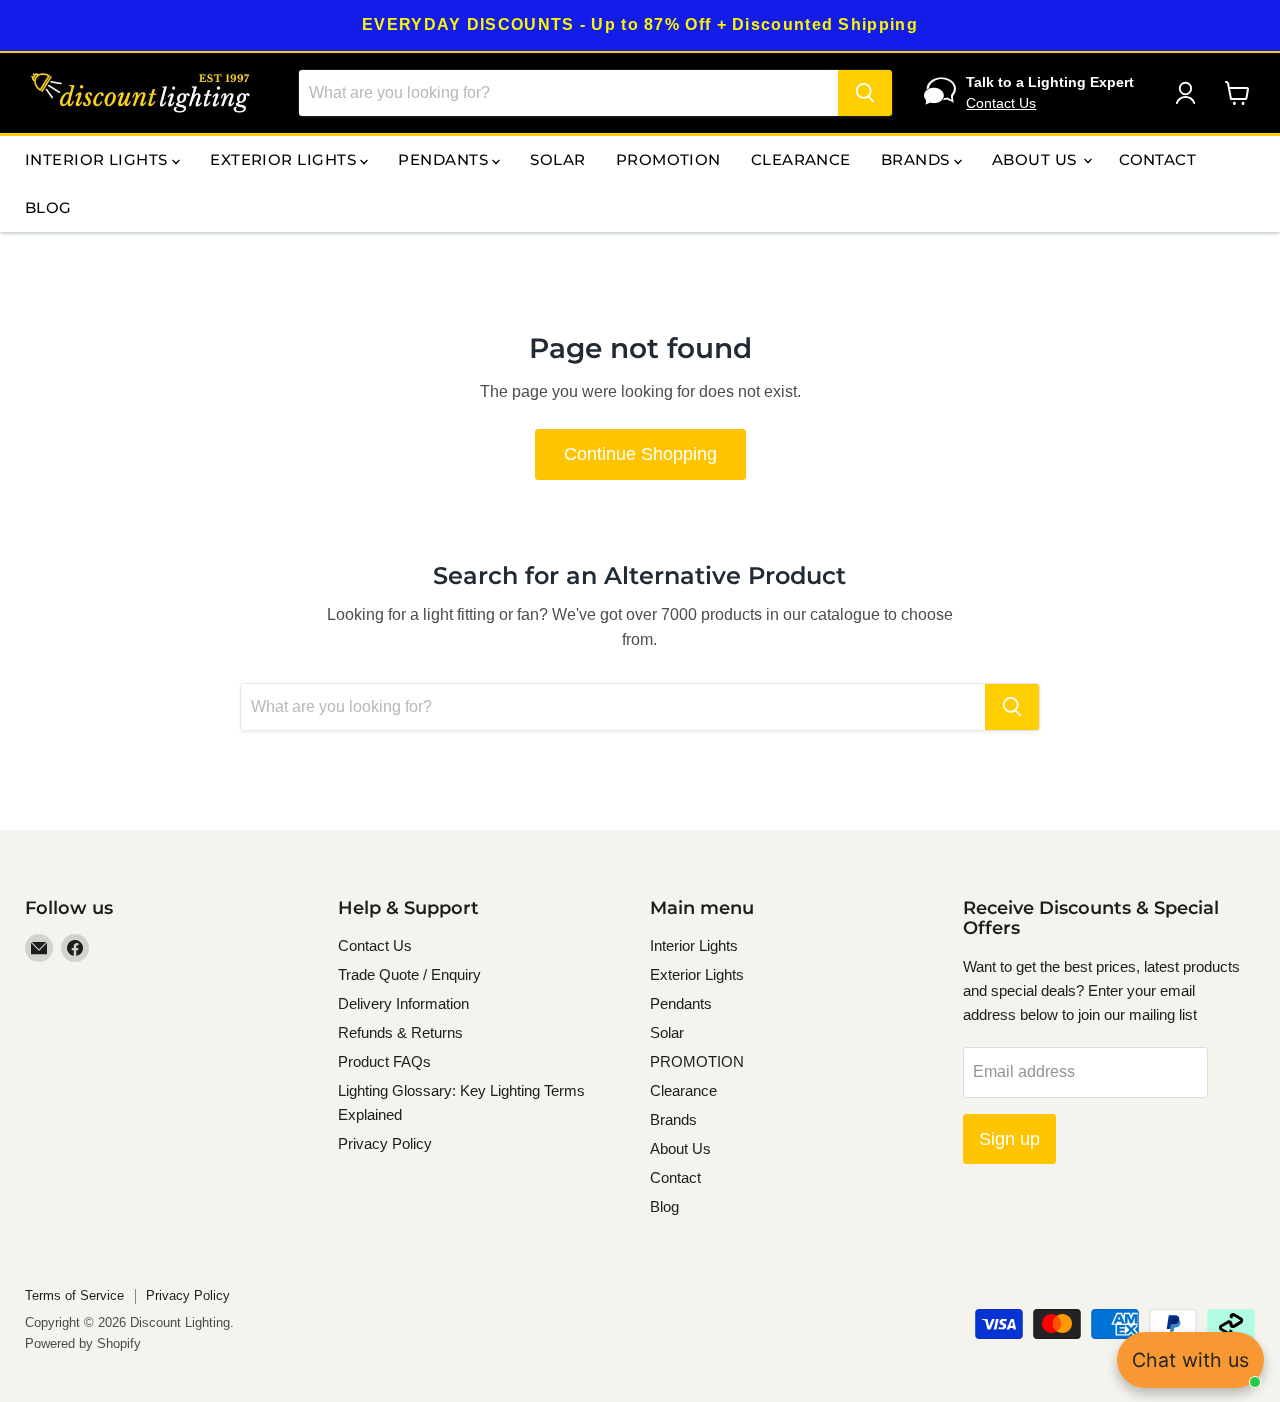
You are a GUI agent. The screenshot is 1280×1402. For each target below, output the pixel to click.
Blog (48, 207)
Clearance (801, 159)
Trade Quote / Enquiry (409, 974)
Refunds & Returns (400, 1032)
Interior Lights (98, 159)
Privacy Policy (385, 1143)
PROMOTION (668, 159)
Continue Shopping (640, 454)
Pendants (445, 159)
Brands (917, 159)
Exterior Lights (285, 159)
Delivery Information (403, 1003)
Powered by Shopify (83, 1343)
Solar (557, 159)
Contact (1157, 159)
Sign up (1009, 1139)
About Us (1036, 159)
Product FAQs (384, 1061)
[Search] (865, 93)
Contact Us (1001, 103)
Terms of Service (74, 1295)
